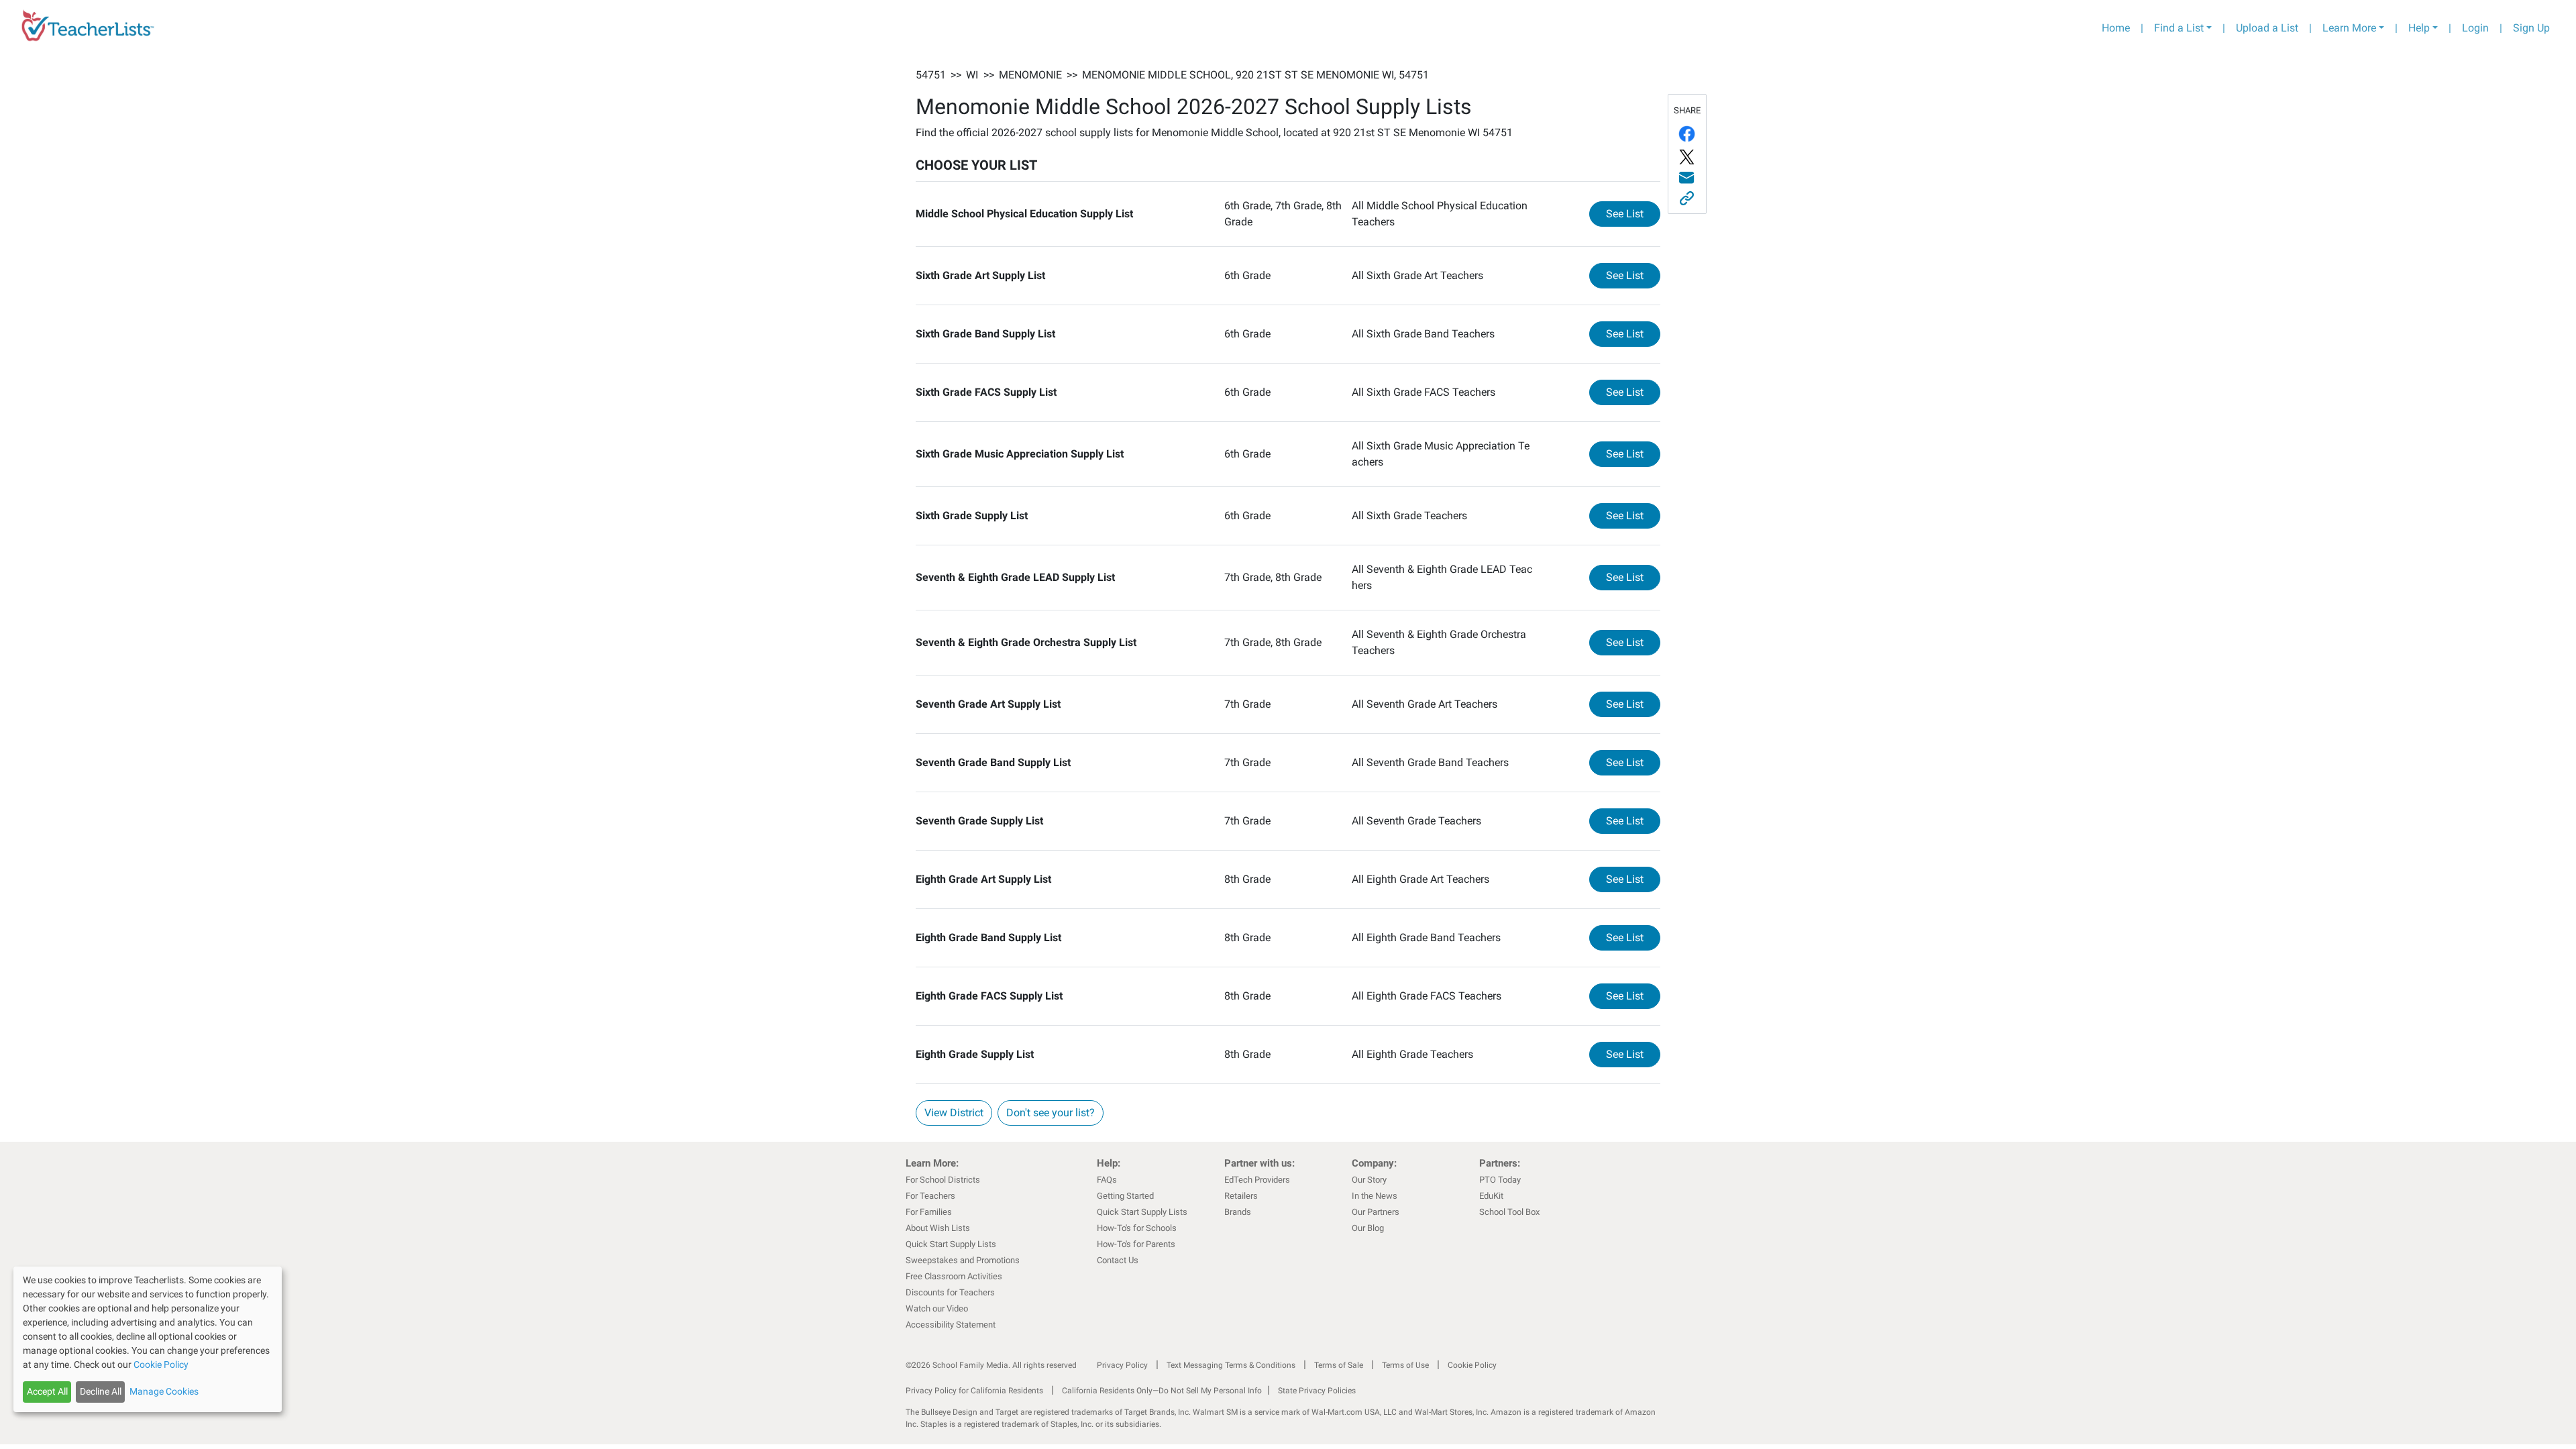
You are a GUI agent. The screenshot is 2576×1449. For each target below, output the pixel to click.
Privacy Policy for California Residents (974, 1391)
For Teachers (930, 1196)
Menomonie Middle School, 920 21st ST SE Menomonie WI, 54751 (1255, 75)
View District (954, 1113)
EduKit (1491, 1196)
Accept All (47, 1391)
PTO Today (1500, 1180)
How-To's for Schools (1137, 1228)
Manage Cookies (164, 1391)
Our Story (1369, 1180)
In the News (1375, 1196)
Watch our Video (937, 1308)
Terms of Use (1405, 1365)
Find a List (2179, 28)
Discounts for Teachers (950, 1292)
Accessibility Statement (951, 1325)
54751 (931, 75)
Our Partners (1376, 1212)
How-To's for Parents (1136, 1244)
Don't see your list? (1051, 1113)
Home (2116, 28)
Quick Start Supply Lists (951, 1244)
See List (1633, 213)
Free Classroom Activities (954, 1276)
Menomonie (1030, 75)
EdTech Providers (1257, 1180)
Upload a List (2267, 28)
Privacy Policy (1122, 1365)
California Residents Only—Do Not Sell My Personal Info (1162, 1391)
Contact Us (1118, 1260)
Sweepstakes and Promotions (963, 1260)
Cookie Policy (1472, 1365)
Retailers (1241, 1196)
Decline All (101, 1391)
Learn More (2349, 28)
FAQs (1107, 1180)
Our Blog (1368, 1228)
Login (2475, 28)
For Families (929, 1212)
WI (972, 75)
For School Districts (943, 1180)
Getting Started (1125, 1196)
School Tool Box (1509, 1212)
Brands (1238, 1212)
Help (2419, 28)
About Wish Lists (938, 1228)
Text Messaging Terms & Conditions (1231, 1365)
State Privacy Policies (1317, 1391)
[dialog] (148, 1339)
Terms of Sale (1339, 1365)
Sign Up (2531, 28)
